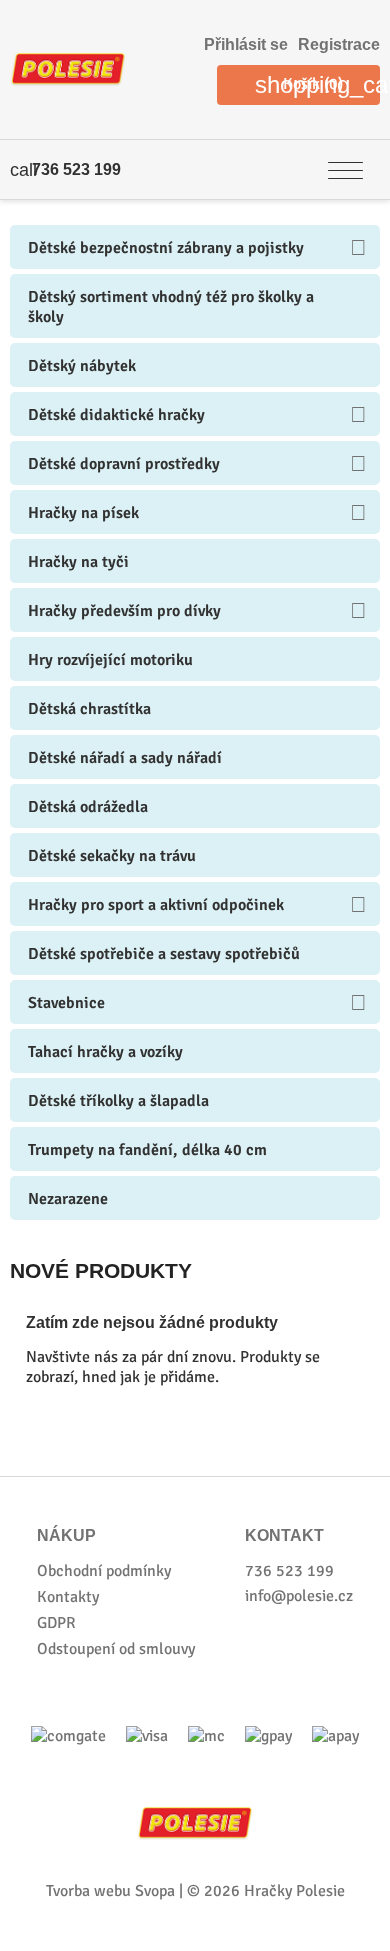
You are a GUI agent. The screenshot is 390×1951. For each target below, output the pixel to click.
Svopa (155, 1891)
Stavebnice (66, 1003)
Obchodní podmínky (104, 1571)
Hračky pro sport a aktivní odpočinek (156, 905)
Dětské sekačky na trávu (112, 856)
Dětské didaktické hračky (116, 415)
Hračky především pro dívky (124, 611)
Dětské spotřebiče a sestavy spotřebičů (164, 954)
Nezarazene (68, 1199)
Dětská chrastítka (89, 709)
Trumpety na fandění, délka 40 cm (147, 1150)
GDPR (56, 1623)
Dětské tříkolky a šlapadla (118, 1101)
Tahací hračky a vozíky (105, 1052)
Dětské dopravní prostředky (124, 464)
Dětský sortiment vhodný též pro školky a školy (171, 307)
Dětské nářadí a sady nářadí (125, 758)
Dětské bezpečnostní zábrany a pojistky (166, 248)
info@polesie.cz (299, 1596)
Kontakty (68, 1597)
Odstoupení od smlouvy (116, 1649)
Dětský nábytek (82, 366)
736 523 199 (76, 169)
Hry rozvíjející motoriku (110, 660)
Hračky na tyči (78, 562)
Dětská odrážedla (88, 807)
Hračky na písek (83, 513)
